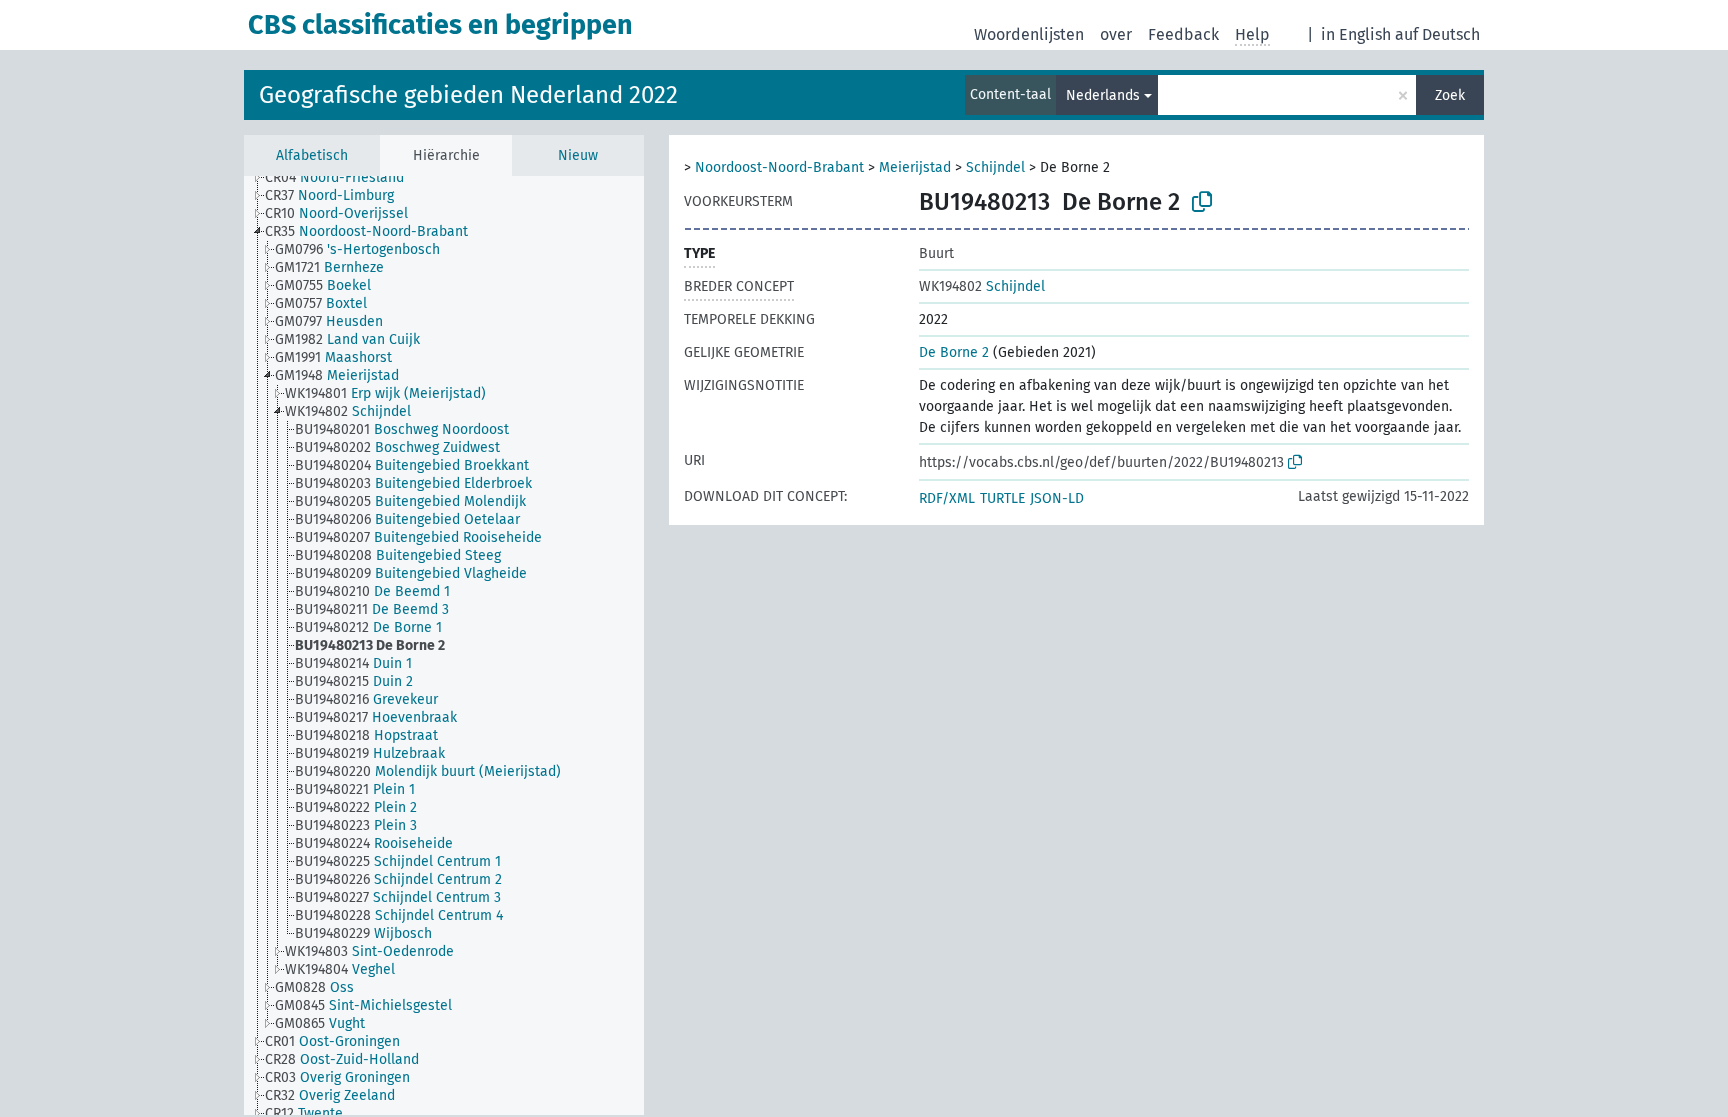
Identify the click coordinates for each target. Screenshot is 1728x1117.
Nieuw (578, 155)
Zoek (1450, 95)
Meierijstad (915, 167)
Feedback (1183, 34)
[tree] (444, 645)
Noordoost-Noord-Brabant (779, 167)
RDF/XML (947, 498)
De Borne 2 (954, 352)
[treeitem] (343, 178)
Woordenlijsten (1029, 34)
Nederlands (1103, 95)
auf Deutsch (1437, 34)
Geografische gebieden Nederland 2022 (468, 95)
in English (1356, 34)
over (1116, 34)
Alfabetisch (312, 155)
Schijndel (995, 167)
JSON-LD (1057, 498)
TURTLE (1002, 498)
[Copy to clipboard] (1202, 202)
